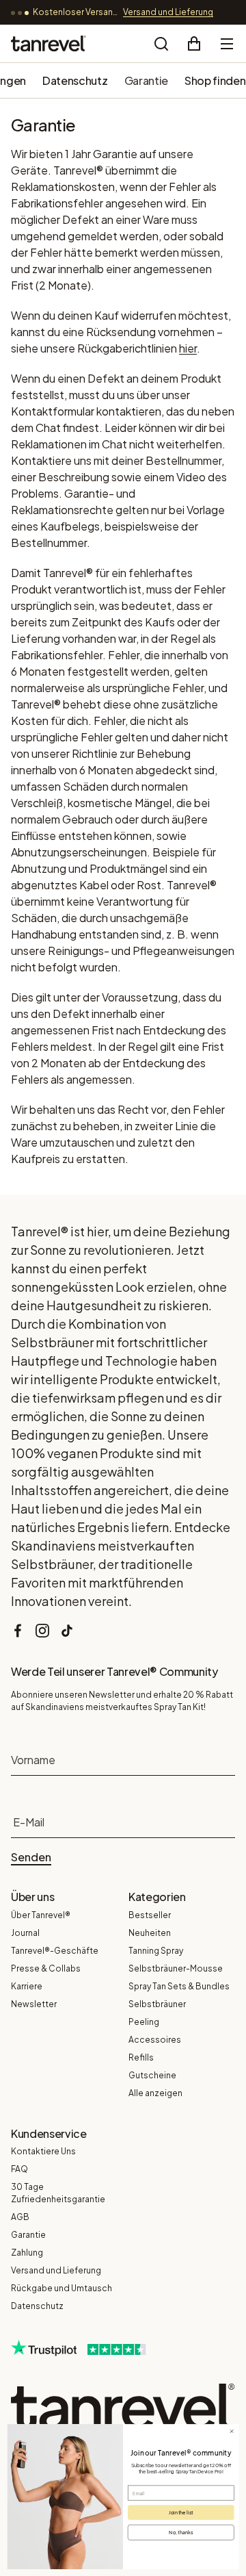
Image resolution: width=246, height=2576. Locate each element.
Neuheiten (150, 1933)
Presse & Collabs (46, 1968)
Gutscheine (152, 2075)
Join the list (181, 2512)
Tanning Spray (156, 1951)
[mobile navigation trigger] (227, 44)
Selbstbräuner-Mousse (176, 1968)
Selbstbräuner (157, 2004)
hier (188, 348)
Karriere (27, 1986)
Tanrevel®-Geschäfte (55, 1951)
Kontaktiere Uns (43, 2151)
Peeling (144, 2022)
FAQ (19, 2169)
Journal (25, 1933)
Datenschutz (75, 80)
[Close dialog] (232, 2431)
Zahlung (27, 2253)
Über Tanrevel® (41, 1915)
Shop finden (215, 80)
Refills (141, 2057)
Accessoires (155, 2040)
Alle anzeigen (155, 2093)
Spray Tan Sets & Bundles (179, 1986)
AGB (20, 2217)
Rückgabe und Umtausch (61, 2288)
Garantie (146, 80)
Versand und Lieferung (56, 2270)
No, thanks (181, 2532)
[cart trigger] (194, 44)
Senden (31, 1857)
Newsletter (34, 2004)
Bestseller (150, 1915)
